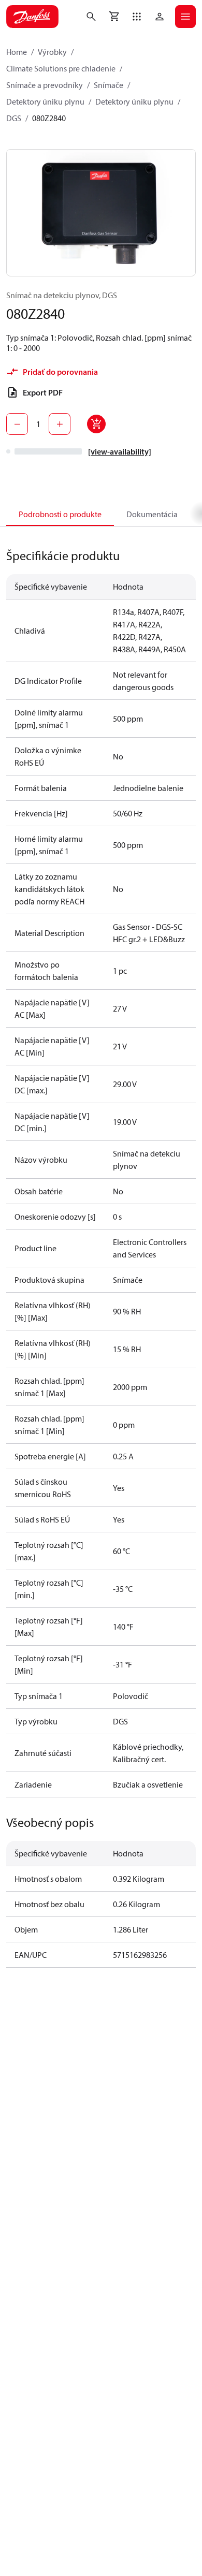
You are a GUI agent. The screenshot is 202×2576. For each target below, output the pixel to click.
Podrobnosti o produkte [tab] (60, 514)
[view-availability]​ (120, 451)
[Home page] (32, 17)
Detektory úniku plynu (45, 101)
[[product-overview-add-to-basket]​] (96, 424)
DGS (14, 118)
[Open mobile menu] (185, 17)
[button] (137, 17)
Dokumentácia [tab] (152, 514)
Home (17, 52)
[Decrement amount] (17, 424)
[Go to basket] (114, 17)
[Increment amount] (60, 424)
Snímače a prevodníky (45, 85)
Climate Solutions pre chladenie (61, 68)
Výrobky (52, 52)
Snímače (109, 85)
